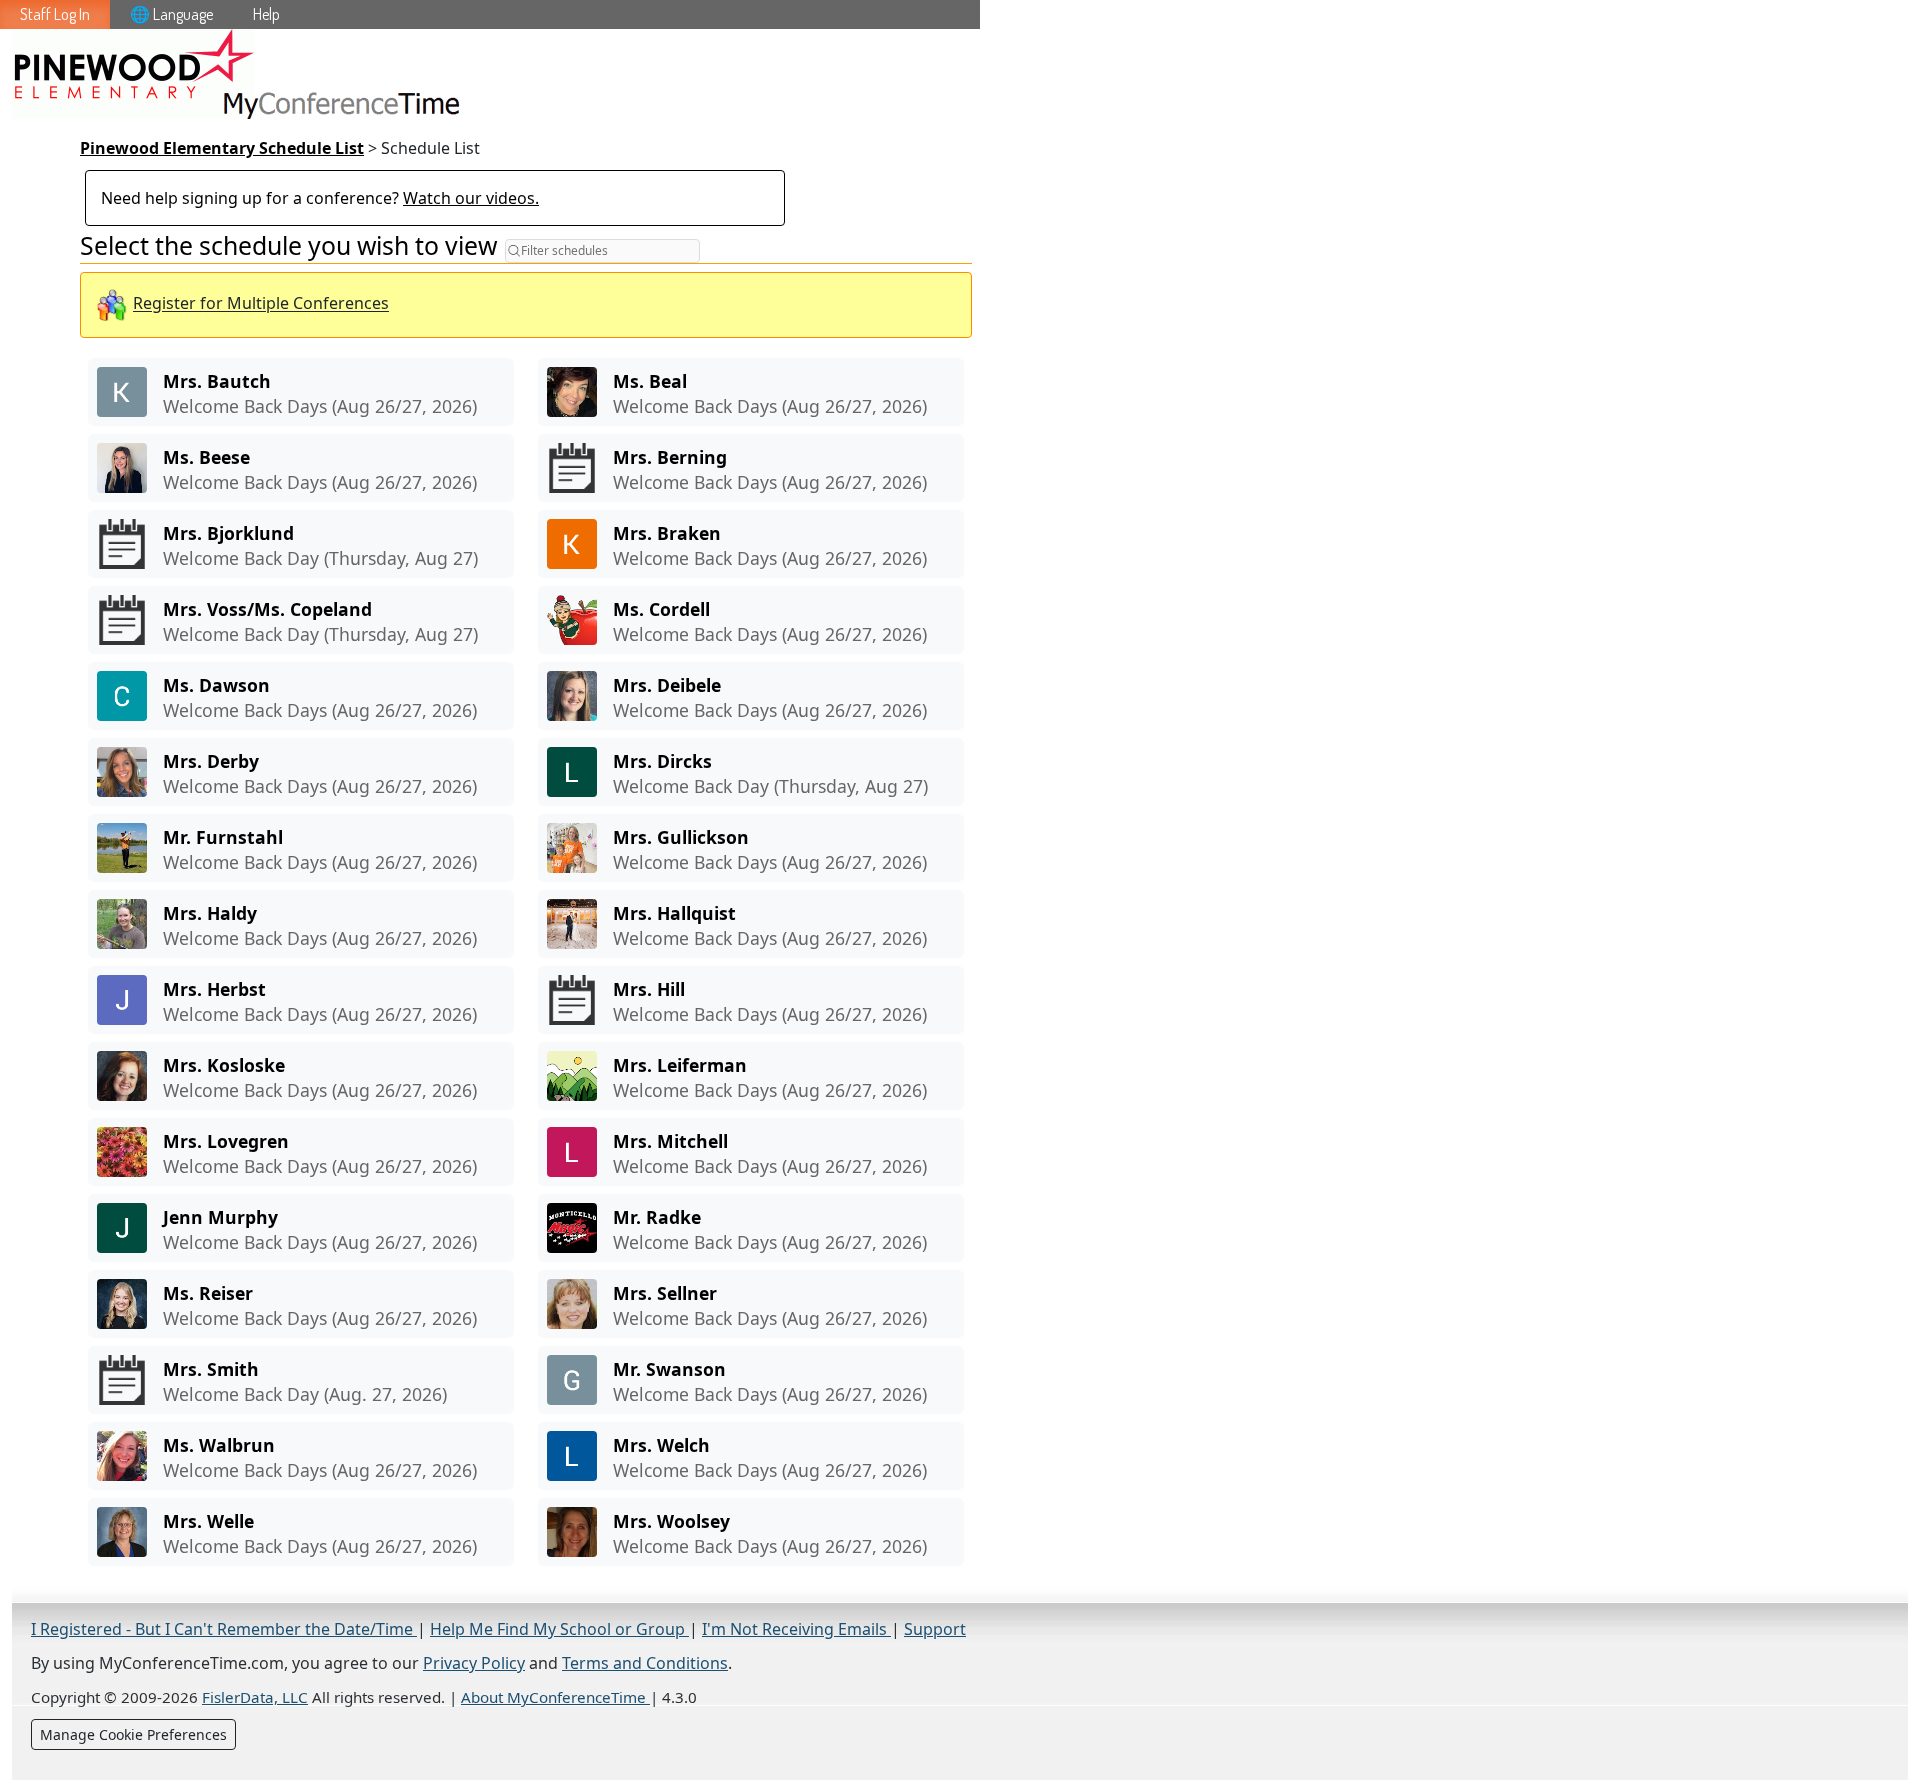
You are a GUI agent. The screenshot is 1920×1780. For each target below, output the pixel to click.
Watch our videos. (471, 198)
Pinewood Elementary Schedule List (222, 148)
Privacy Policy (474, 1663)
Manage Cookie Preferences (133, 1734)
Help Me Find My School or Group (559, 1629)
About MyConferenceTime (555, 1697)
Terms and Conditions (645, 1663)
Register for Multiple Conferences (261, 304)
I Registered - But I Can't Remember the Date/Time (224, 1629)
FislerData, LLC (255, 1697)
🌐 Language (171, 14)
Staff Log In (55, 14)
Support (935, 1629)
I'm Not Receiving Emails (796, 1629)
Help (266, 14)
